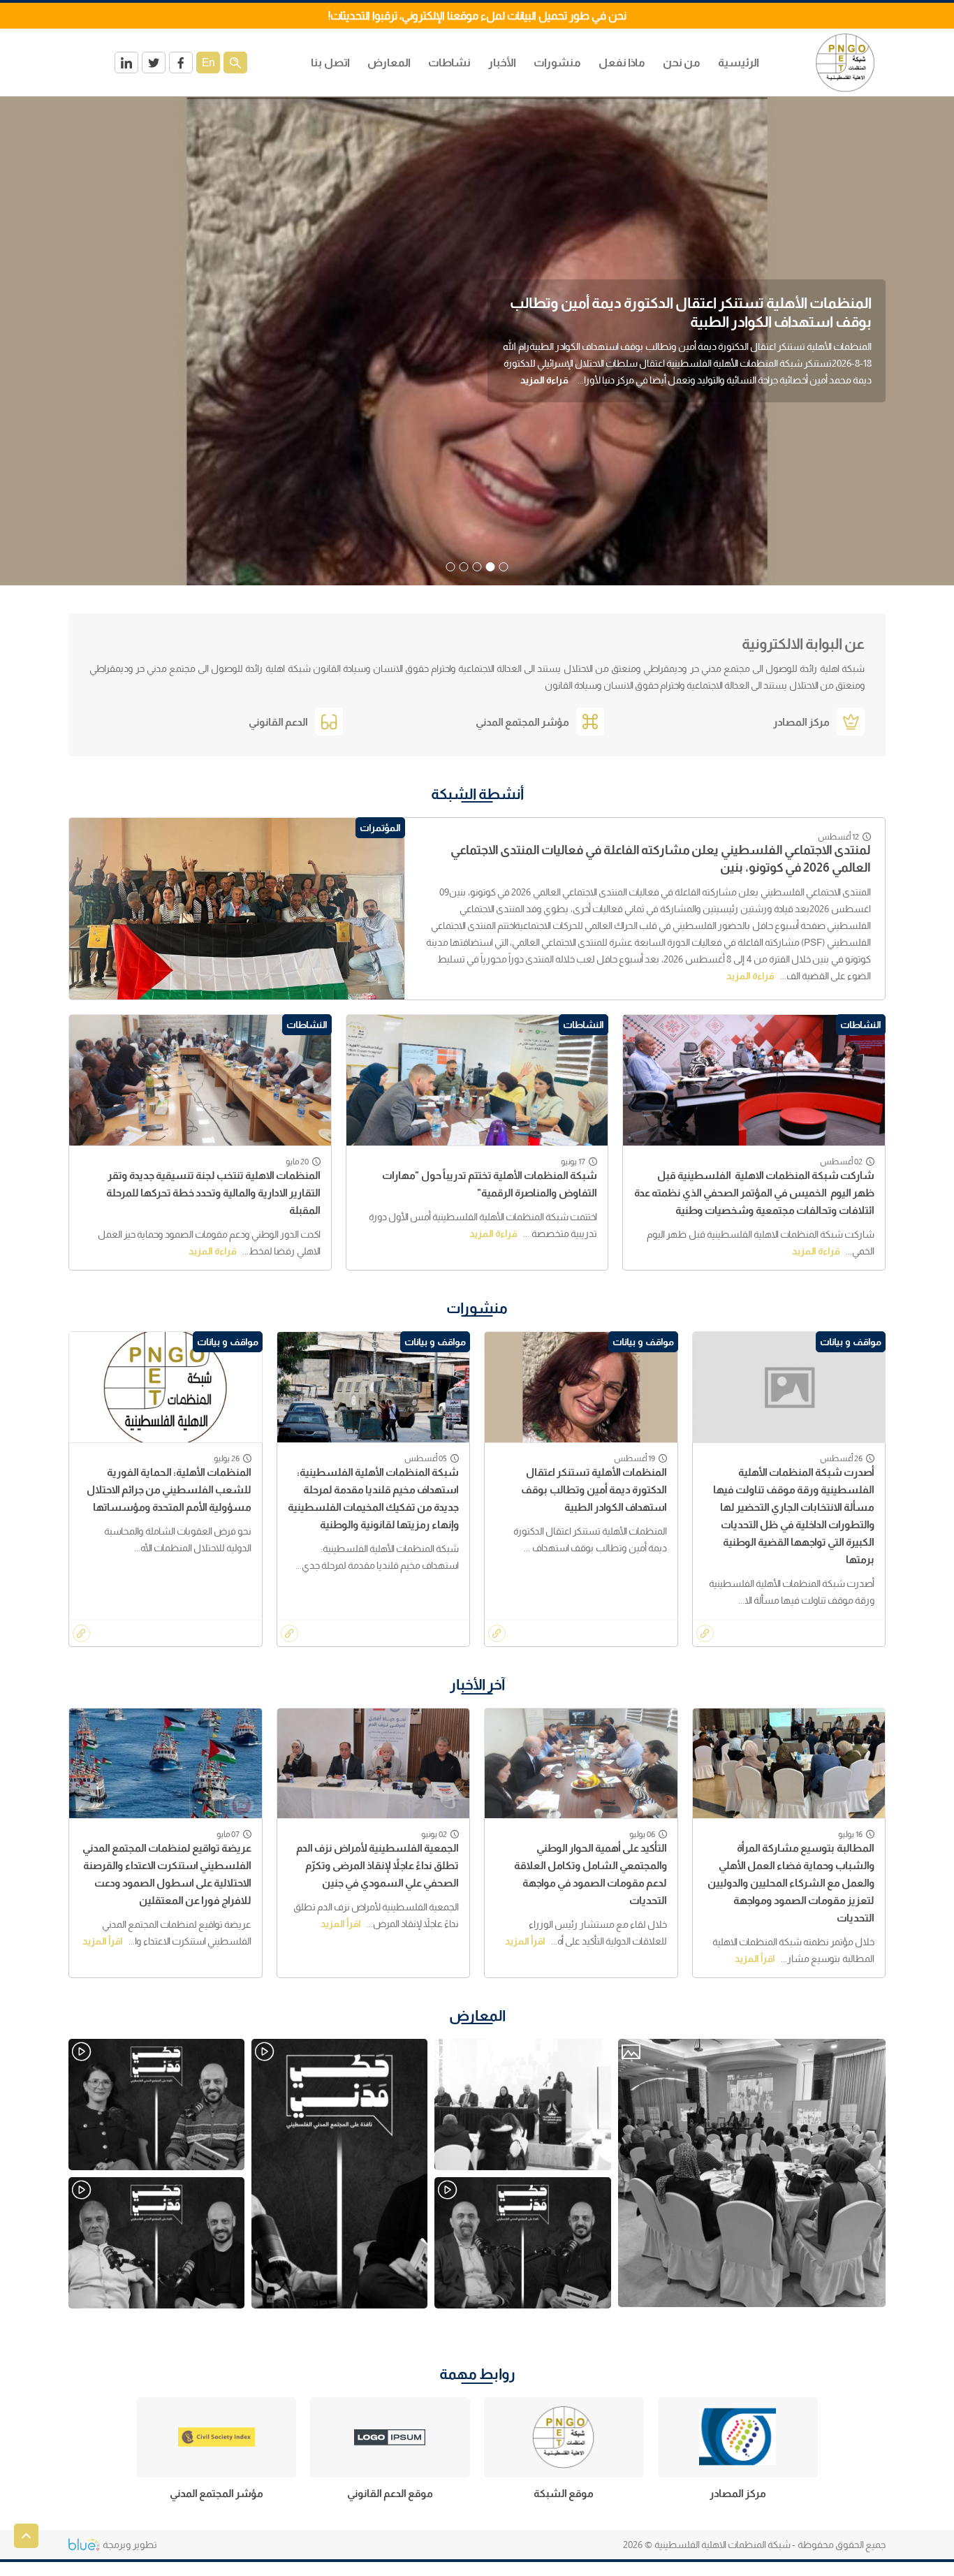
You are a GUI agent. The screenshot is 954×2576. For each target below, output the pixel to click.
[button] (504, 567)
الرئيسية (739, 63)
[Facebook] (181, 63)
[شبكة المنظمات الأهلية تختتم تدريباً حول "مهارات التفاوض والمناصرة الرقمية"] (477, 1080)
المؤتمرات (380, 828)
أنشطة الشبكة (477, 794)
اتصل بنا (330, 63)
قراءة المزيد (818, 388)
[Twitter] (154, 63)
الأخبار (502, 63)
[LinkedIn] (126, 63)
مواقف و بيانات (851, 1342)
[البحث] (235, 63)
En (208, 63)
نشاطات (449, 63)
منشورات (557, 63)
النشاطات (861, 1025)
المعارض (477, 2015)
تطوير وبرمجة (130, 2545)
